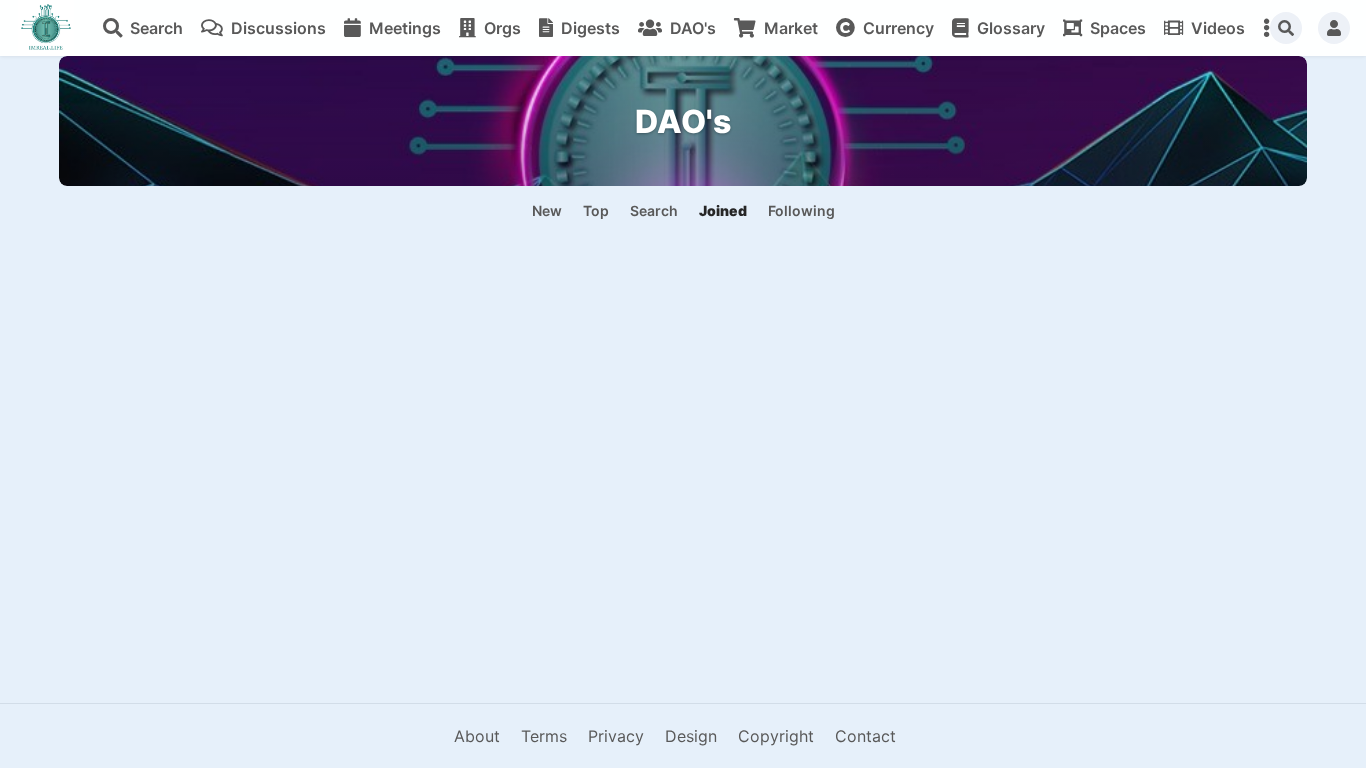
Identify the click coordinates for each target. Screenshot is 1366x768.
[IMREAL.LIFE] (46, 28)
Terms (544, 736)
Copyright (776, 736)
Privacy (616, 736)
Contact (865, 736)
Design (691, 736)
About (477, 736)
